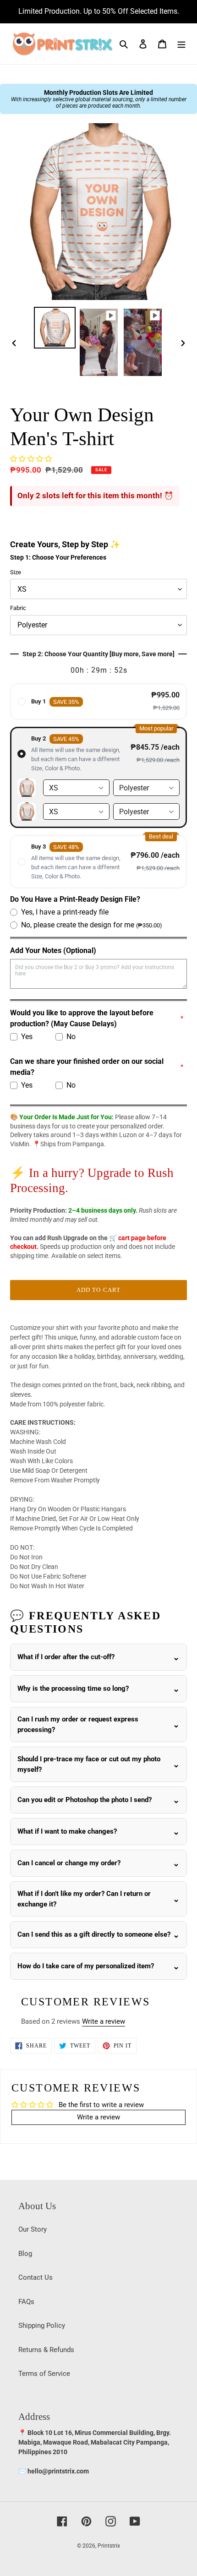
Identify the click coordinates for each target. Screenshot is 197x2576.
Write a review (104, 2021)
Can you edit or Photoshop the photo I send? (85, 1800)
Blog (25, 2254)
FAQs (26, 2302)
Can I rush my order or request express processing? (78, 1724)
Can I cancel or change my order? (69, 1863)
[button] (31, 459)
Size (16, 572)
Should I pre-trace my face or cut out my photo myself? (89, 1764)
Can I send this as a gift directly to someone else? (94, 1934)
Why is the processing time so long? (73, 1688)
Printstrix (109, 2546)
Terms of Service (44, 2374)
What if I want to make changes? (67, 1831)
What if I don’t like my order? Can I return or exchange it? (84, 1899)
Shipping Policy (42, 2325)
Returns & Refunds (46, 2350)
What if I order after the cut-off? (66, 1657)
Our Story (33, 2229)
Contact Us (36, 2277)
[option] (55, 328)
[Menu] (181, 44)
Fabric (18, 608)
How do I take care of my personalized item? (86, 1966)
